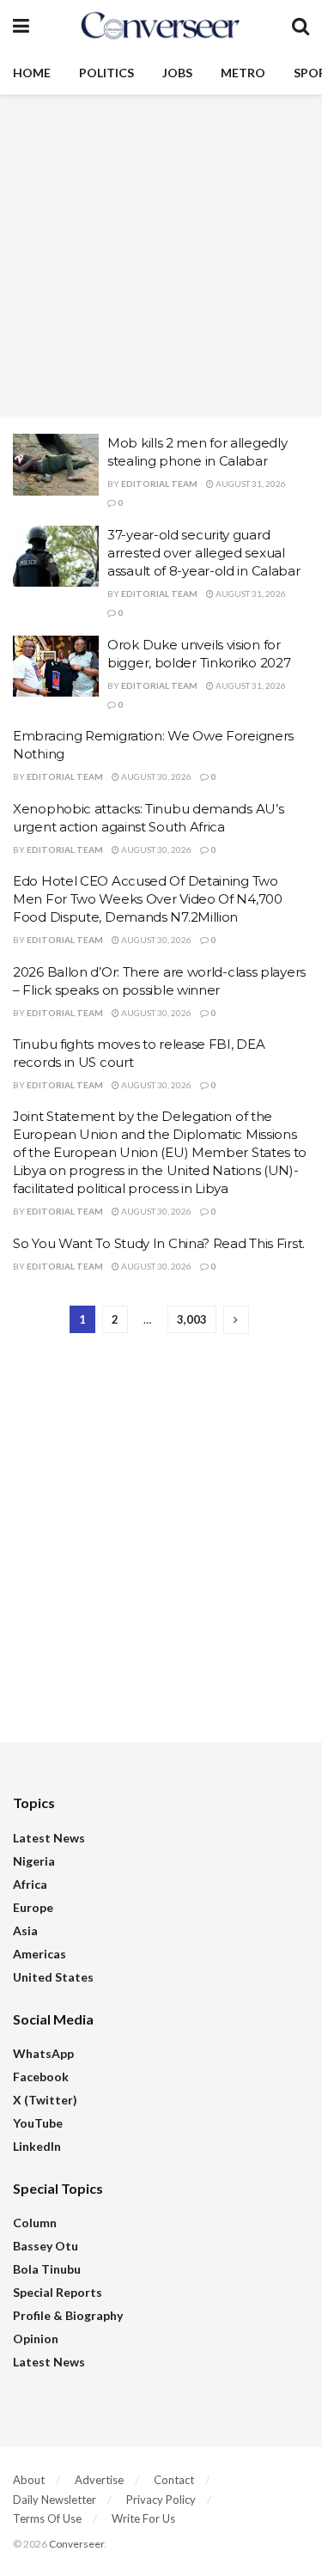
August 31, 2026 (250, 484)
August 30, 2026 (155, 776)
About (29, 2480)
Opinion (36, 2338)
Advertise (99, 2480)
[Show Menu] (21, 26)
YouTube (38, 2123)
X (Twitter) (45, 2100)
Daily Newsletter (55, 2500)
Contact (174, 2480)
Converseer (76, 2544)
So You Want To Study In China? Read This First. (159, 1243)
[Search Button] (301, 26)
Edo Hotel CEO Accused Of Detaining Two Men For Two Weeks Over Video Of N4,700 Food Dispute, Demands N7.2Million (148, 899)
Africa (30, 1884)
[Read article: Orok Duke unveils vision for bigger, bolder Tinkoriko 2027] (56, 667)
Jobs (177, 73)
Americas (39, 1954)
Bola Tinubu (47, 2269)
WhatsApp (43, 2053)
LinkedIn (37, 2146)
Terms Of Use (47, 2518)
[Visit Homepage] (161, 26)
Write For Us (143, 2518)
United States (53, 1977)
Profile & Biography (68, 2315)
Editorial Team (159, 484)
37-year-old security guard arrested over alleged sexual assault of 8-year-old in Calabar (204, 553)
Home (32, 73)
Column (35, 2223)
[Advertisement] (161, 256)
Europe (33, 1907)
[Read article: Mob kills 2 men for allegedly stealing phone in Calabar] (56, 465)
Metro (243, 73)
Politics (106, 73)
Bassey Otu (46, 2246)
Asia (25, 1930)
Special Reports (58, 2292)
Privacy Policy (161, 2500)
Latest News (49, 1838)
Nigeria (34, 1861)
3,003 (192, 1319)
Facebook (41, 2077)
